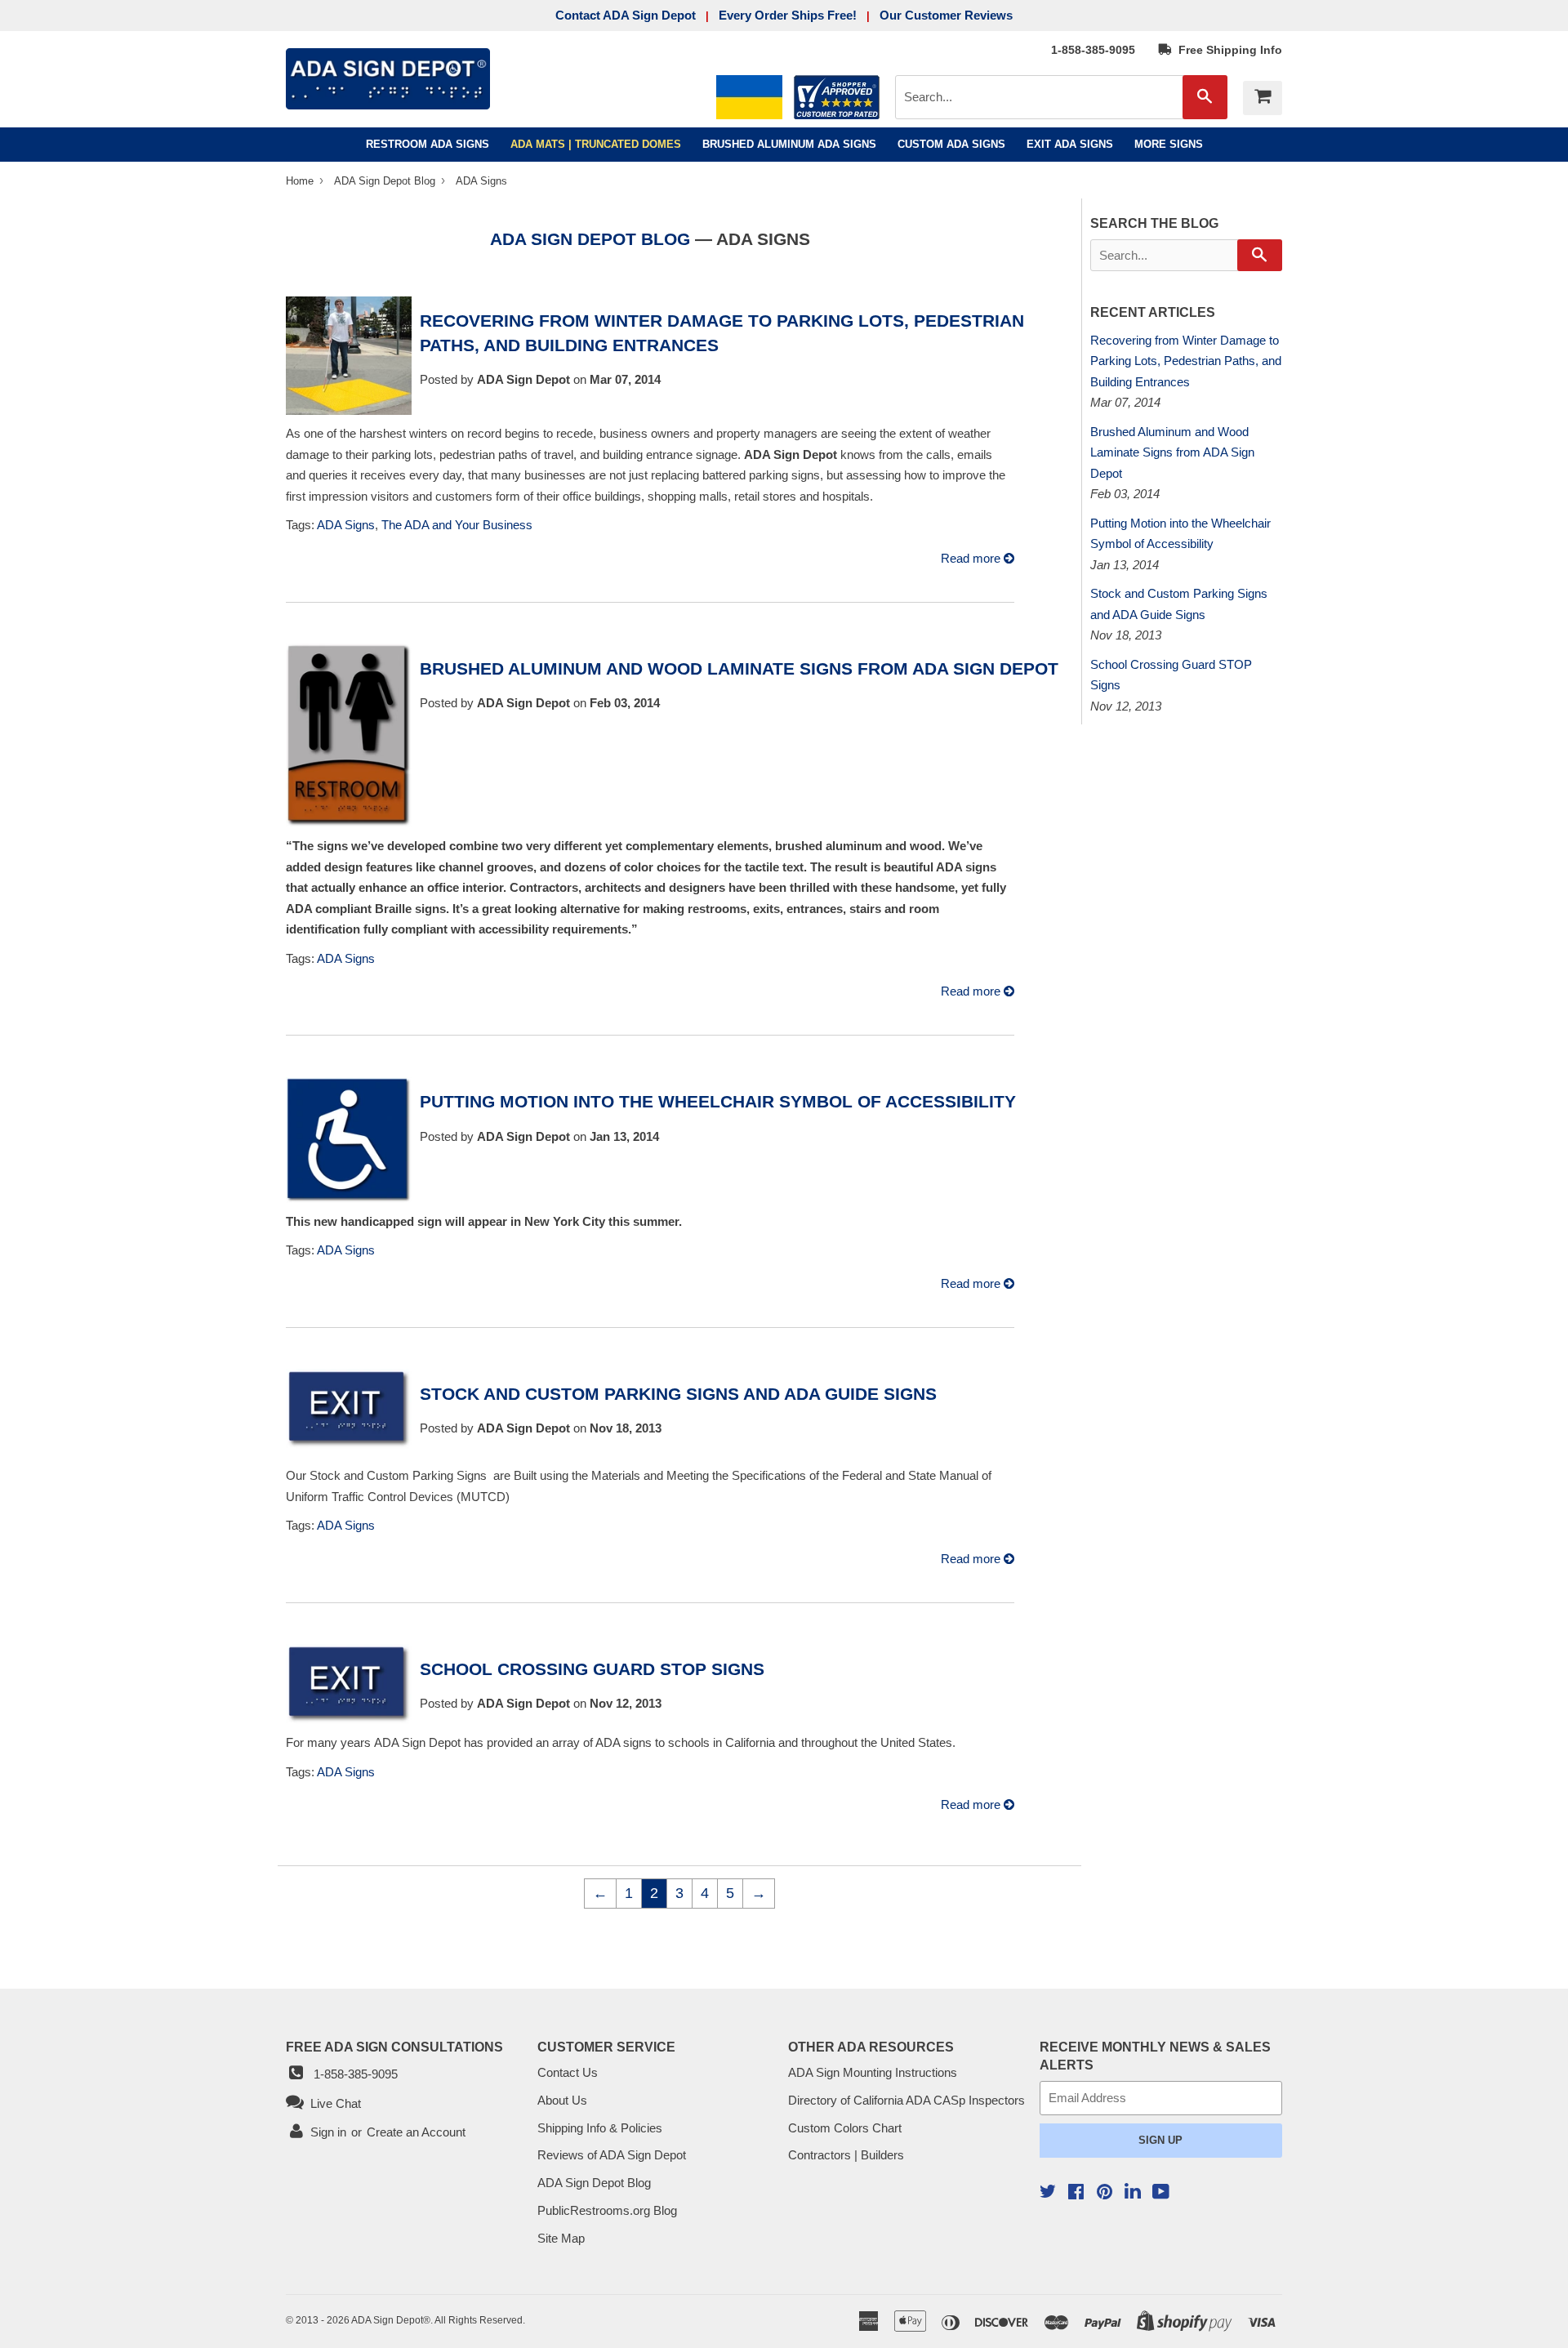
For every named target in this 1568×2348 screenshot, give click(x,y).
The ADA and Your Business (457, 525)
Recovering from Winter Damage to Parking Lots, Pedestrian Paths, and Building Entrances (1186, 361)
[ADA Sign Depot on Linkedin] (1133, 2193)
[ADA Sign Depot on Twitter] (1048, 2193)
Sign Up (1160, 2140)
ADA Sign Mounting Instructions (873, 2072)
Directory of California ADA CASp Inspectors (906, 2100)
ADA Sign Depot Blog (385, 181)
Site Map (561, 2238)
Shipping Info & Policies (600, 2128)
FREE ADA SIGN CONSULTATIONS (394, 2047)
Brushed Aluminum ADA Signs (789, 144)
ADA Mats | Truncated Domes (596, 144)
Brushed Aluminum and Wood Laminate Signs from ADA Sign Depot (739, 668)
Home (301, 181)
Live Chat (332, 2103)
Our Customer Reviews (946, 15)
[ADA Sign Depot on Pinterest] (1105, 2193)
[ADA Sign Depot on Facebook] (1076, 2193)
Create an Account (416, 2132)
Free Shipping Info (1227, 50)
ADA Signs (346, 525)
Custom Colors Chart (845, 2128)
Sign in (328, 2132)
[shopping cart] (1263, 98)
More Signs (1169, 144)
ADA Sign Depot (387, 2320)
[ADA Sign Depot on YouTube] (1161, 2193)
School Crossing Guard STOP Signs (592, 1669)
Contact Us (568, 2072)
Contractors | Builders (846, 2155)
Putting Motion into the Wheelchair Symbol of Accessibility (718, 1101)
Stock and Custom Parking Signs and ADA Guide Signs (678, 1394)
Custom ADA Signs (951, 144)
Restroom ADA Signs (428, 144)
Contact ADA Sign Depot (626, 15)
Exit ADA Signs (1070, 144)
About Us (562, 2100)
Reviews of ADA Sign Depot (612, 2155)
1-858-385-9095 (1093, 50)
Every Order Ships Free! (788, 15)
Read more (972, 558)
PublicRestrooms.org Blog (607, 2210)
